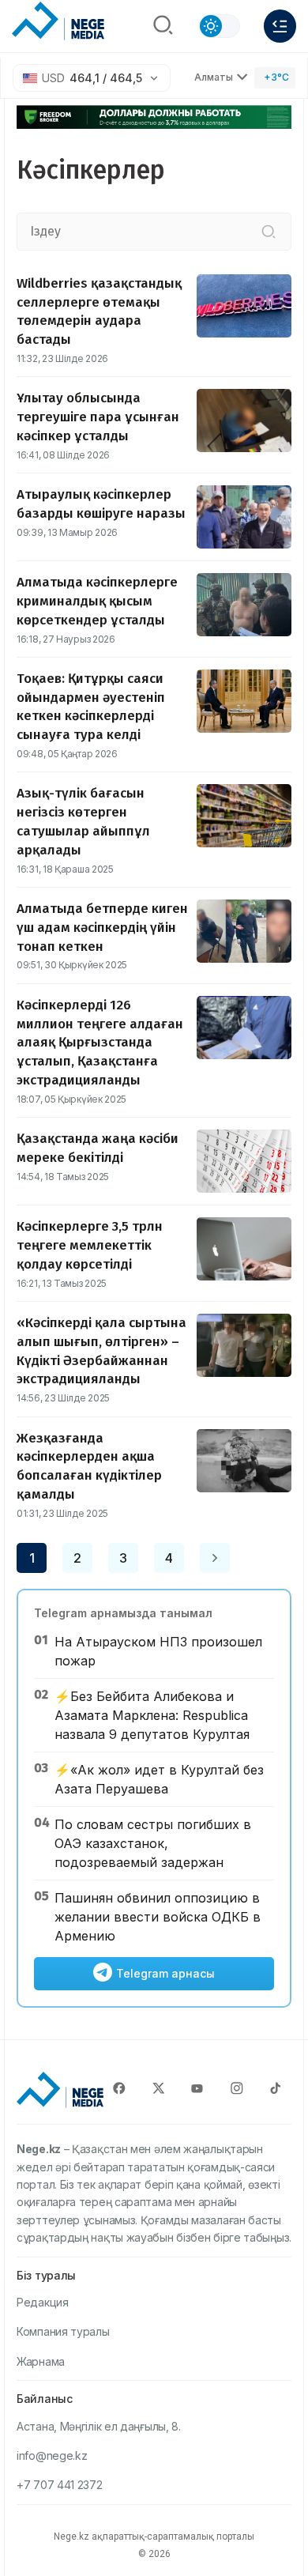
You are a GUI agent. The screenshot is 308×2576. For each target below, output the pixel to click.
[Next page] (215, 1558)
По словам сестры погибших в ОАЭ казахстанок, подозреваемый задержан (153, 1843)
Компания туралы (63, 2331)
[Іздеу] (269, 232)
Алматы (214, 77)
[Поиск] (163, 26)
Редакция (43, 2302)
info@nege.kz (52, 2455)
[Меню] (280, 26)
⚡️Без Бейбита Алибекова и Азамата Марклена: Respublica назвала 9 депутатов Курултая (152, 1715)
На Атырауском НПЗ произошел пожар (158, 1651)
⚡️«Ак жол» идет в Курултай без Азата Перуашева (159, 1779)
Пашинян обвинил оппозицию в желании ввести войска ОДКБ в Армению (158, 1917)
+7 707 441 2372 (60, 2485)
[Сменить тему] (220, 26)
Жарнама (41, 2361)
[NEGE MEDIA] (58, 22)
